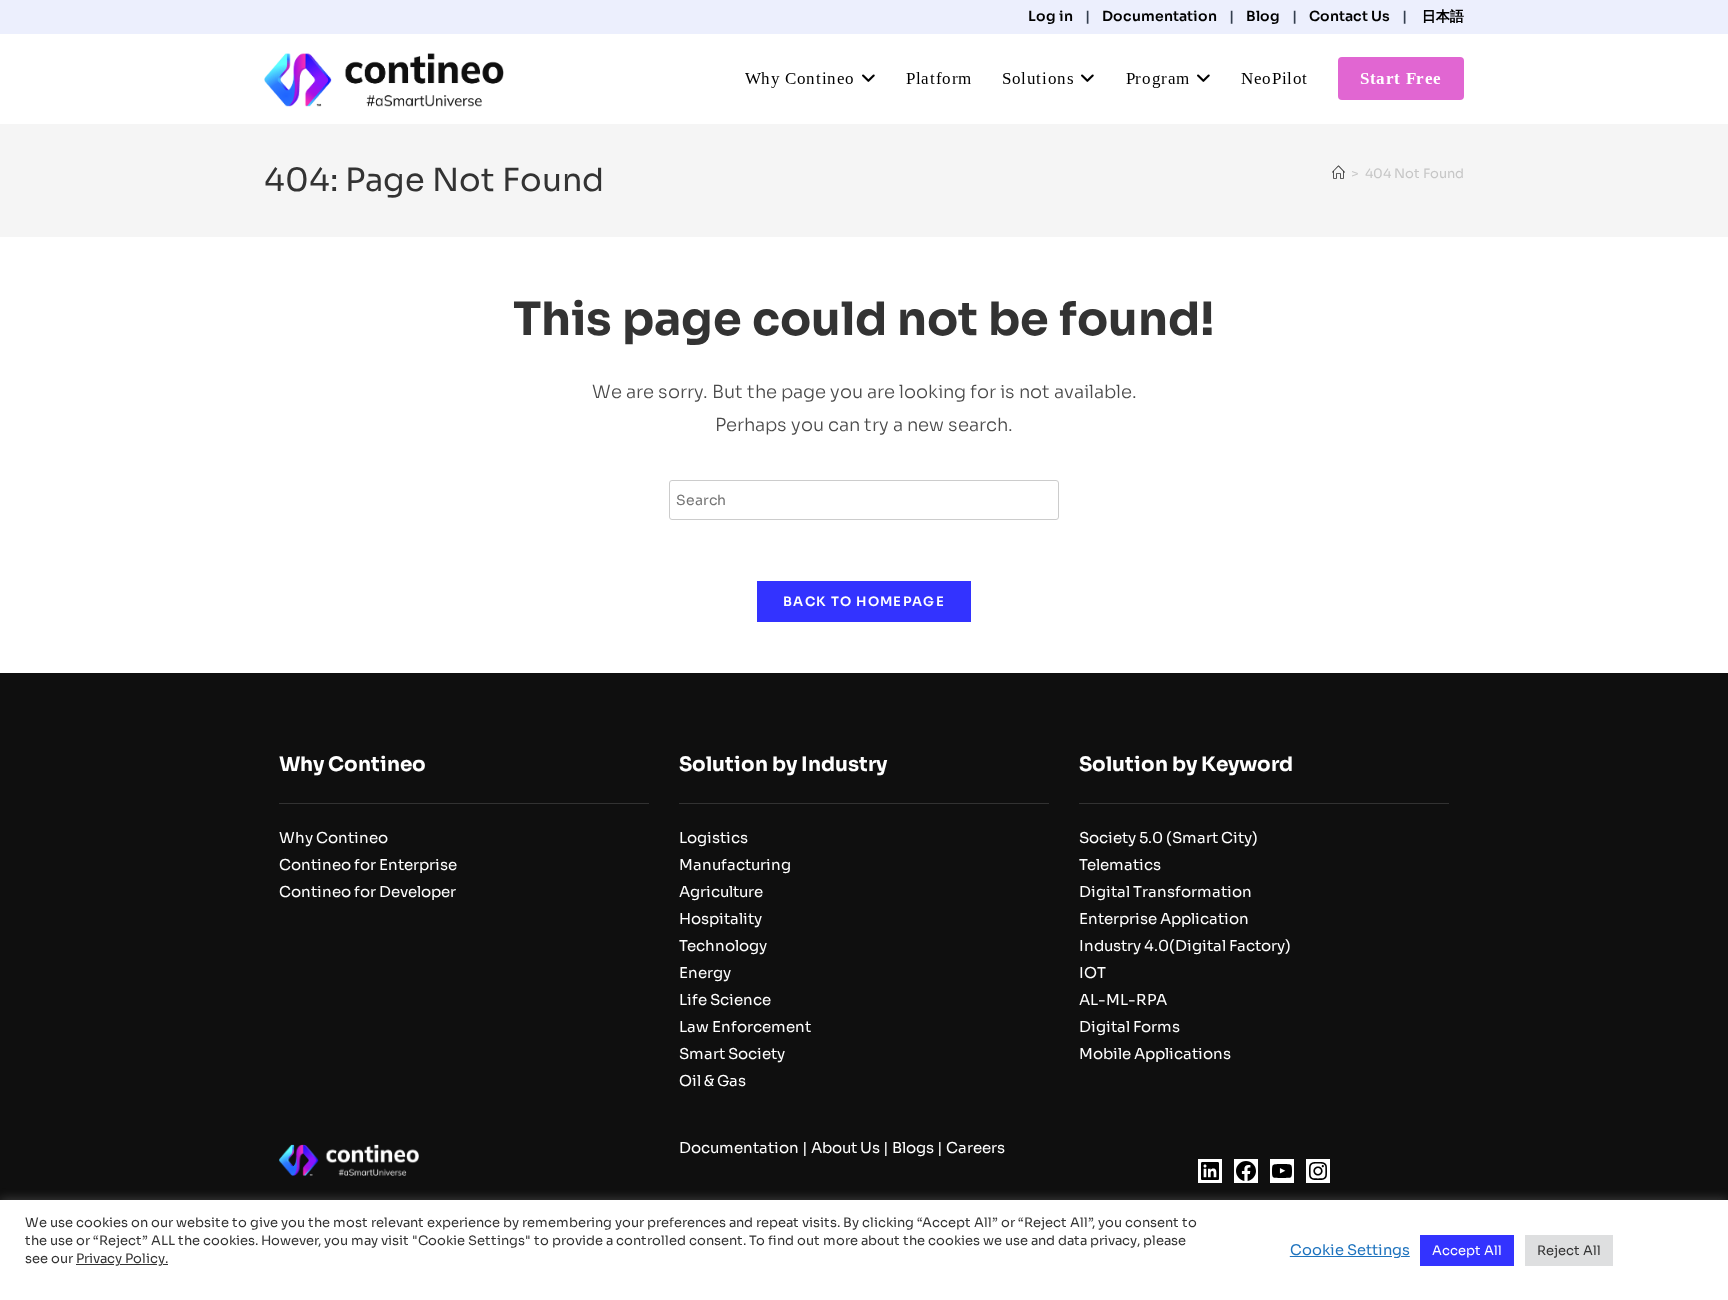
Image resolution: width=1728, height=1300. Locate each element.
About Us (845, 1147)
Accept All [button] (1467, 1250)
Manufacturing (735, 864)
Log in (1050, 16)
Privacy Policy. (122, 1258)
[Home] (1338, 173)
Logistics (713, 837)
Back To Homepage (864, 601)
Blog (1263, 16)
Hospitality (720, 918)
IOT (1092, 972)
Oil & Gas (712, 1080)
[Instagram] (1318, 1171)
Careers (975, 1147)
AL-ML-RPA (1123, 999)
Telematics (1120, 864)
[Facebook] (1246, 1171)
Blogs (913, 1147)
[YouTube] (1282, 1171)
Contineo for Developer (367, 891)
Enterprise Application (1164, 918)
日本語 (1441, 16)
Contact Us (1349, 16)
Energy (705, 972)
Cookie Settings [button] (1350, 1250)
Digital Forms (1129, 1026)
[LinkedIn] (1210, 1171)
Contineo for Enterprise (368, 864)
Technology (723, 945)
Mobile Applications (1155, 1053)
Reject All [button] (1569, 1250)
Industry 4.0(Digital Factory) (1185, 945)
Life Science (725, 999)
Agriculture (721, 891)
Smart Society (732, 1053)
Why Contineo (333, 837)
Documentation (1159, 16)
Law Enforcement (745, 1026)
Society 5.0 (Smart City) (1168, 837)
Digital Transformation (1165, 891)
